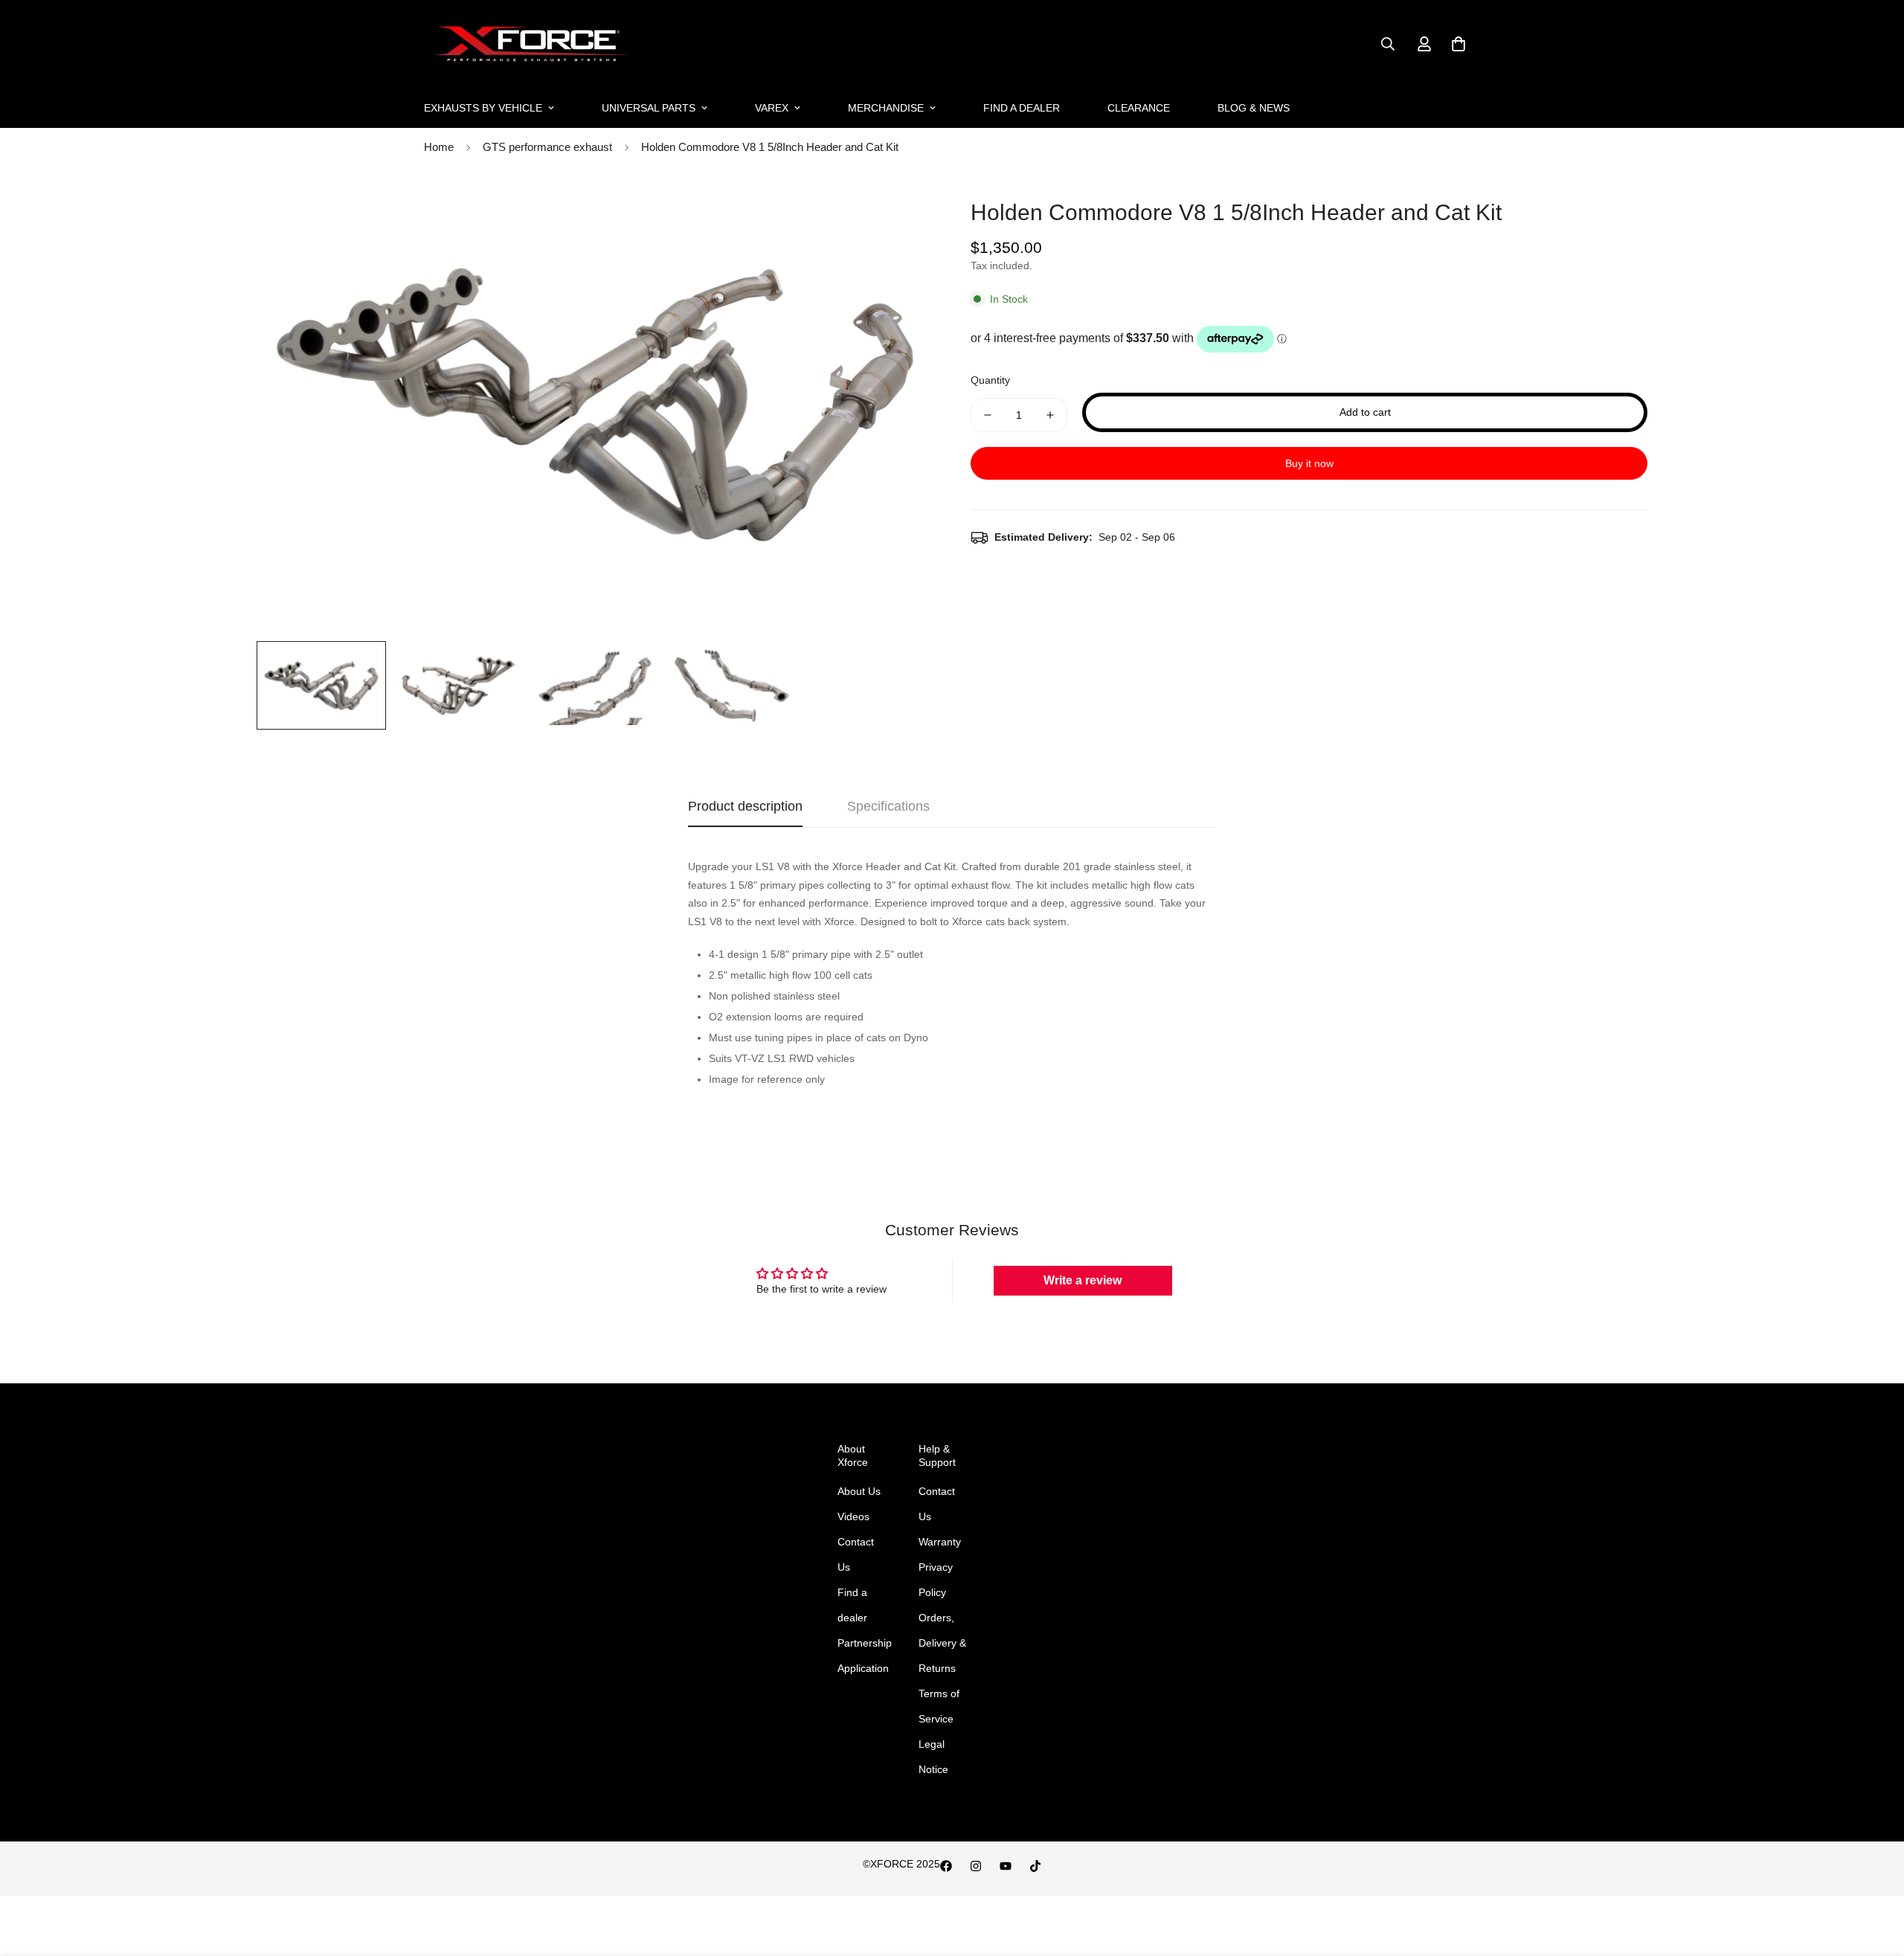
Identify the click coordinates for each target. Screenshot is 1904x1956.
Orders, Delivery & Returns (942, 1643)
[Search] (1388, 44)
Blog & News (1254, 108)
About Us (859, 1491)
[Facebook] (946, 1866)
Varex (772, 108)
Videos (853, 1516)
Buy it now (1309, 463)
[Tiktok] (1035, 1866)
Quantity (990, 380)
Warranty (940, 1542)
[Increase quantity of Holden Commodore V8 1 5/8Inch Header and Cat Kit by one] (1050, 415)
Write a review (1083, 1280)
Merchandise (886, 108)
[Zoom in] (902, 211)
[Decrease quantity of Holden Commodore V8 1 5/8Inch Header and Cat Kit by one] (988, 415)
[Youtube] (1006, 1866)
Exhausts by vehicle (483, 108)
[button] (1458, 44)
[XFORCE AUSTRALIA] (530, 44)
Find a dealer (1022, 108)
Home (439, 147)
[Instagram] (976, 1866)
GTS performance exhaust (547, 147)
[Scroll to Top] (1875, 1875)
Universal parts (649, 108)
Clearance (1139, 108)
